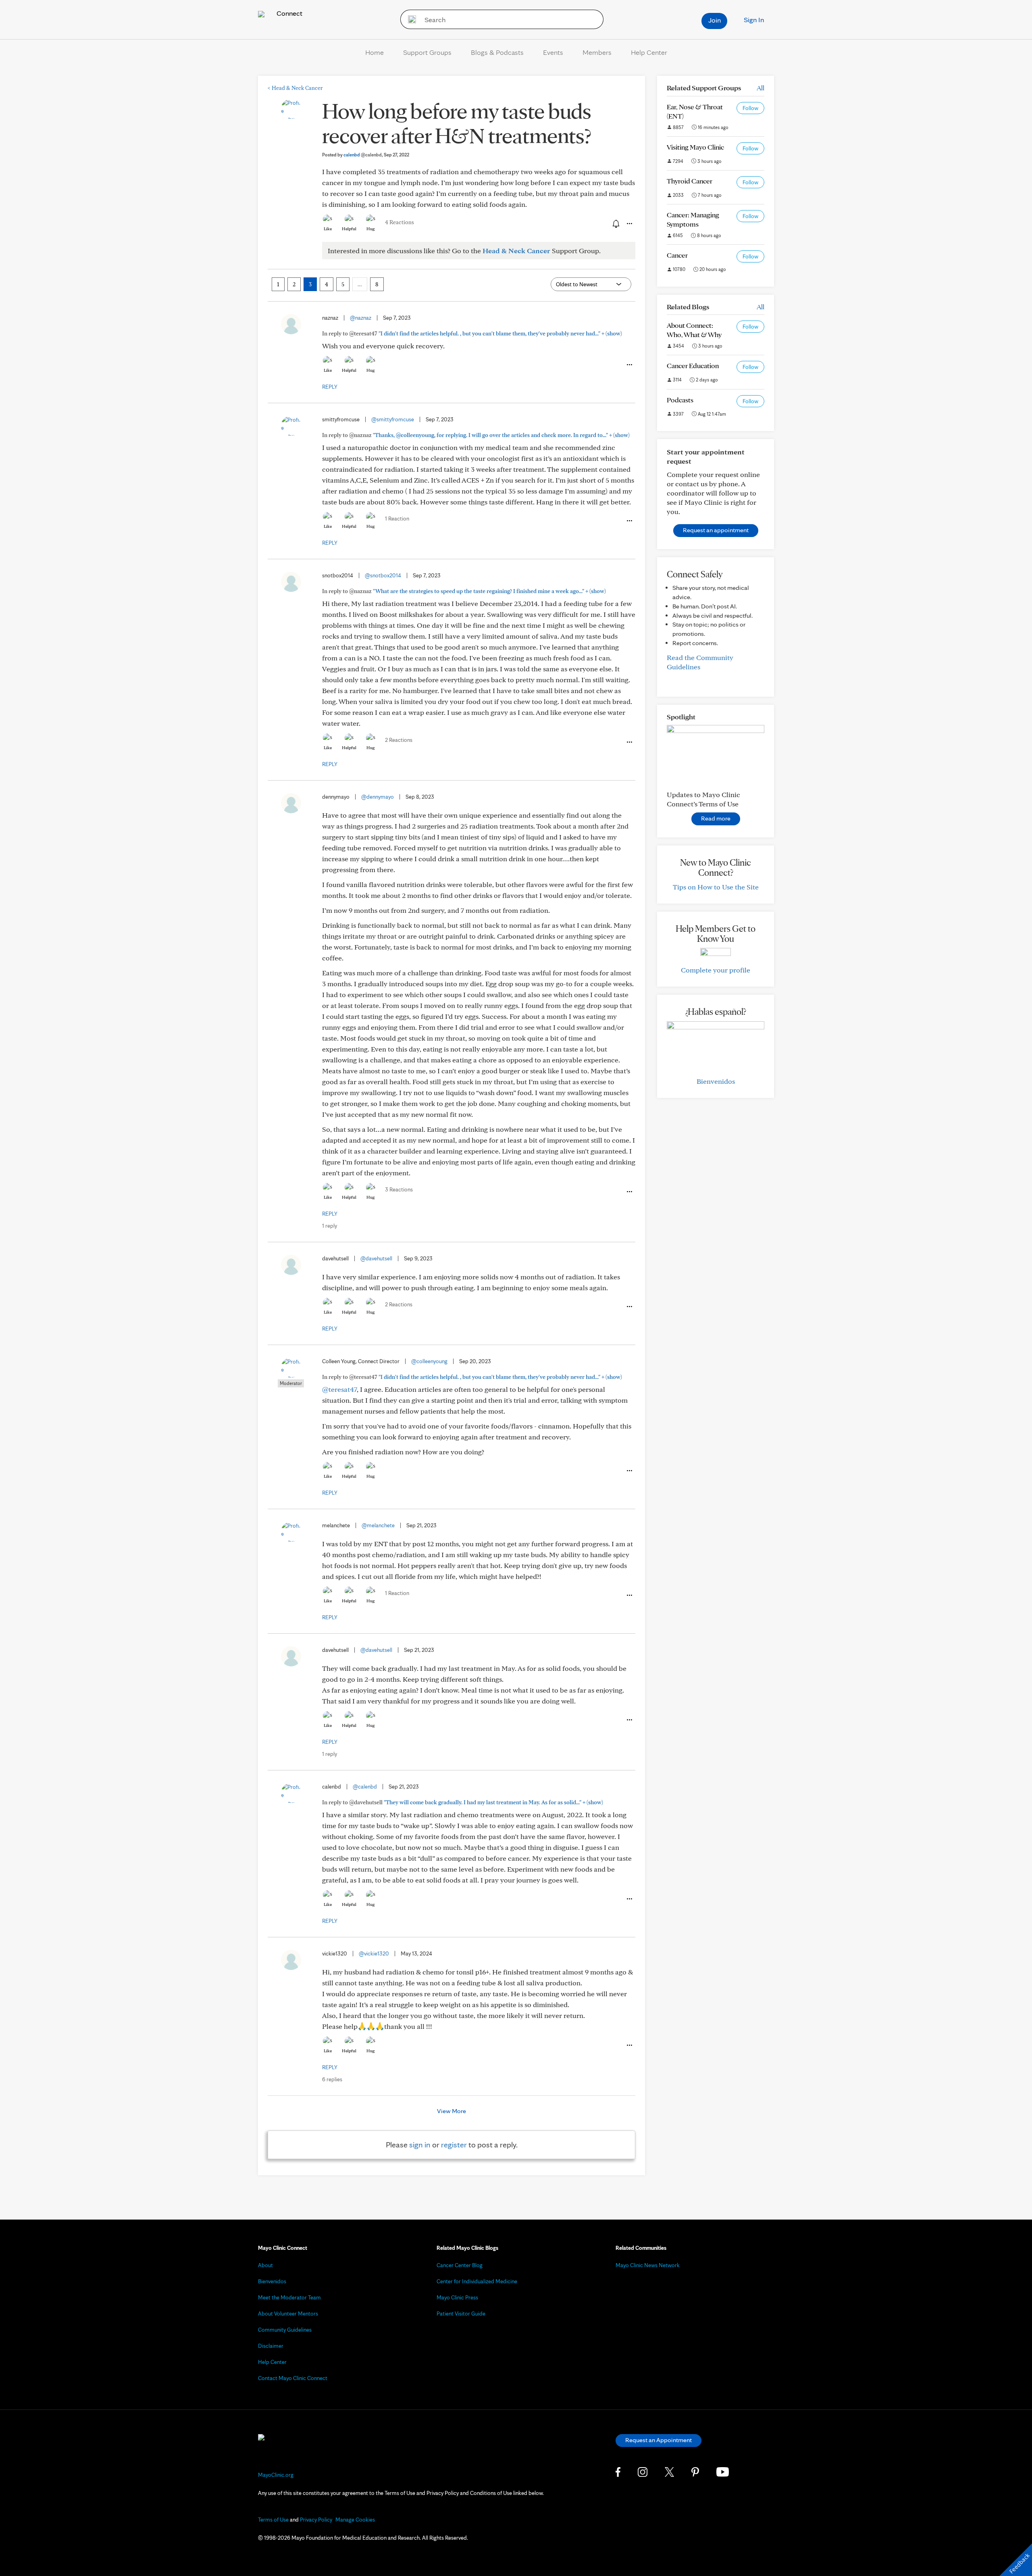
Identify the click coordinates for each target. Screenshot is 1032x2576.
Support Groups (427, 52)
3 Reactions (399, 1189)
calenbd (363, 155)
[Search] (409, 19)
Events (553, 52)
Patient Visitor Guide (461, 2314)
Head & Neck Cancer (295, 88)
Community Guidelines (285, 2330)
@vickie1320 (374, 1953)
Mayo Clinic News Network (648, 2265)
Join (715, 20)
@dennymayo (378, 797)
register (454, 2145)
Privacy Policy (316, 2520)
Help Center (649, 52)
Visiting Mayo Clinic (695, 147)
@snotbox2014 (383, 575)
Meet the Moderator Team (289, 2297)
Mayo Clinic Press (457, 2297)
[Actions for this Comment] (629, 365)
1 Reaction (397, 519)
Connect (289, 13)
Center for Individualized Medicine (477, 2281)
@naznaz (361, 318)
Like (328, 229)
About (265, 2265)
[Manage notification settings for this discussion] (615, 223)
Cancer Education (693, 365)
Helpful (349, 229)
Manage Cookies (355, 2520)
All (760, 88)
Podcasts (680, 400)
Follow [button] (750, 108)
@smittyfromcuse (393, 419)
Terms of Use (273, 2520)
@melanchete (378, 1525)
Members (597, 52)
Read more (716, 818)
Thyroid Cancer (690, 181)
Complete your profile (716, 970)
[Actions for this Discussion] (629, 224)
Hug (371, 229)
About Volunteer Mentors (288, 2314)
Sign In (754, 20)
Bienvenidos (716, 1081)
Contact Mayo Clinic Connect (293, 2378)
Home (375, 52)
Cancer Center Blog (460, 2265)
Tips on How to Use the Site (716, 887)
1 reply (330, 1226)
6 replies (332, 2079)
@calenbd (365, 1787)
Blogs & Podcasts (497, 52)
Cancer (677, 255)
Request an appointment (716, 530)
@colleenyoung (429, 1361)
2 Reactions (399, 740)
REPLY (330, 387)
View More (451, 2111)
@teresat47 (339, 1389)
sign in (420, 2145)
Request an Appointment (659, 2440)
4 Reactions (399, 222)
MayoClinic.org (276, 2475)
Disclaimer (271, 2346)
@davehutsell (376, 1258)
